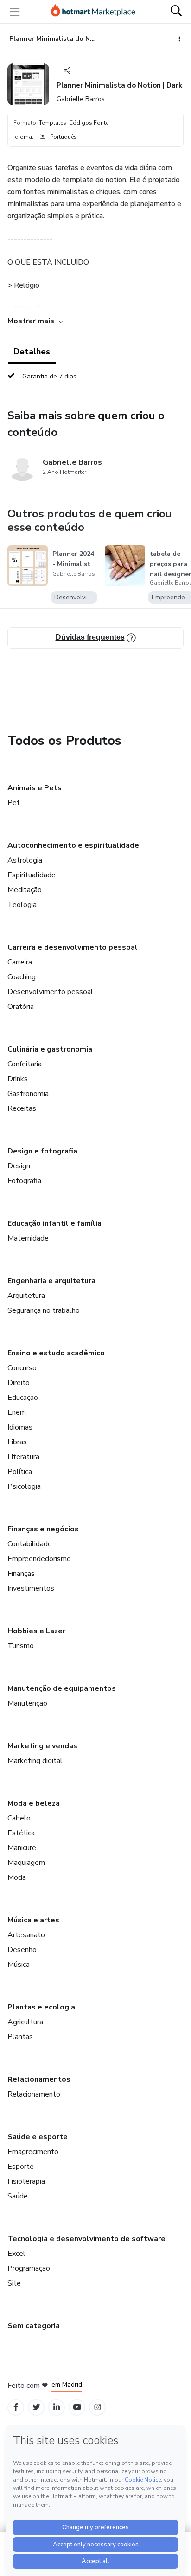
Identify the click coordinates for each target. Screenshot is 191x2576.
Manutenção (27, 1703)
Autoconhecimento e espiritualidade (73, 845)
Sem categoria (34, 2326)
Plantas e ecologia (41, 2007)
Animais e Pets (35, 788)
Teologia (22, 905)
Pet (14, 803)
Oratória (21, 1007)
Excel (16, 2254)
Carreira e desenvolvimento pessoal (73, 947)
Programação (29, 2268)
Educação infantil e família (54, 1223)
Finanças (21, 1574)
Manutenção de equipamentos (62, 1688)
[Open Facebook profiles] (16, 2407)
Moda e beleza (34, 1803)
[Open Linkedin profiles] (57, 2407)
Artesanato (26, 1935)
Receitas (22, 1108)
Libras (17, 1442)
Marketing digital (35, 1761)
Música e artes (33, 1920)
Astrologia (25, 860)
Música (19, 1965)
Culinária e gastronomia (50, 1049)
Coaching (22, 977)
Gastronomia (28, 1094)
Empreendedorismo (39, 1559)
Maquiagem (26, 1863)
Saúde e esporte (38, 2137)
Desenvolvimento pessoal (50, 992)
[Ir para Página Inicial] (93, 12)
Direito (19, 1383)
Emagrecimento (33, 2152)
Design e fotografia (42, 1151)
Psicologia (24, 1486)
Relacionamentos (39, 2079)
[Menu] (15, 12)
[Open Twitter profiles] (36, 2407)
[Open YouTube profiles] (77, 2407)
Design (19, 1166)
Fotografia (24, 1181)
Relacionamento (34, 2094)
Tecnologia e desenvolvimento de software (86, 2239)
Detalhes (32, 352)
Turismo (21, 1646)
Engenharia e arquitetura (51, 1281)
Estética (21, 1833)
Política (20, 1472)
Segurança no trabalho (44, 1310)
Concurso (22, 1368)
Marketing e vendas (42, 1746)
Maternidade (28, 1238)
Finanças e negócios (43, 1529)
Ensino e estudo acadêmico (56, 1353)
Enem (17, 1412)
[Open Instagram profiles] (98, 2407)
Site (14, 2283)
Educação (23, 1398)
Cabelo (19, 1818)
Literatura (23, 1457)
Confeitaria (25, 1064)
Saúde (18, 2196)
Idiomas (20, 1427)
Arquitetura (26, 1296)
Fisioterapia (26, 2181)
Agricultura (25, 2022)
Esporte (21, 2167)
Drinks (18, 1079)
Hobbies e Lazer (36, 1631)
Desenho (22, 1950)
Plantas (20, 2037)
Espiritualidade (32, 875)
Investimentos (31, 1588)
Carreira (20, 962)
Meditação (25, 890)
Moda (17, 1877)
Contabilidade (30, 1544)
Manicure (22, 1848)
